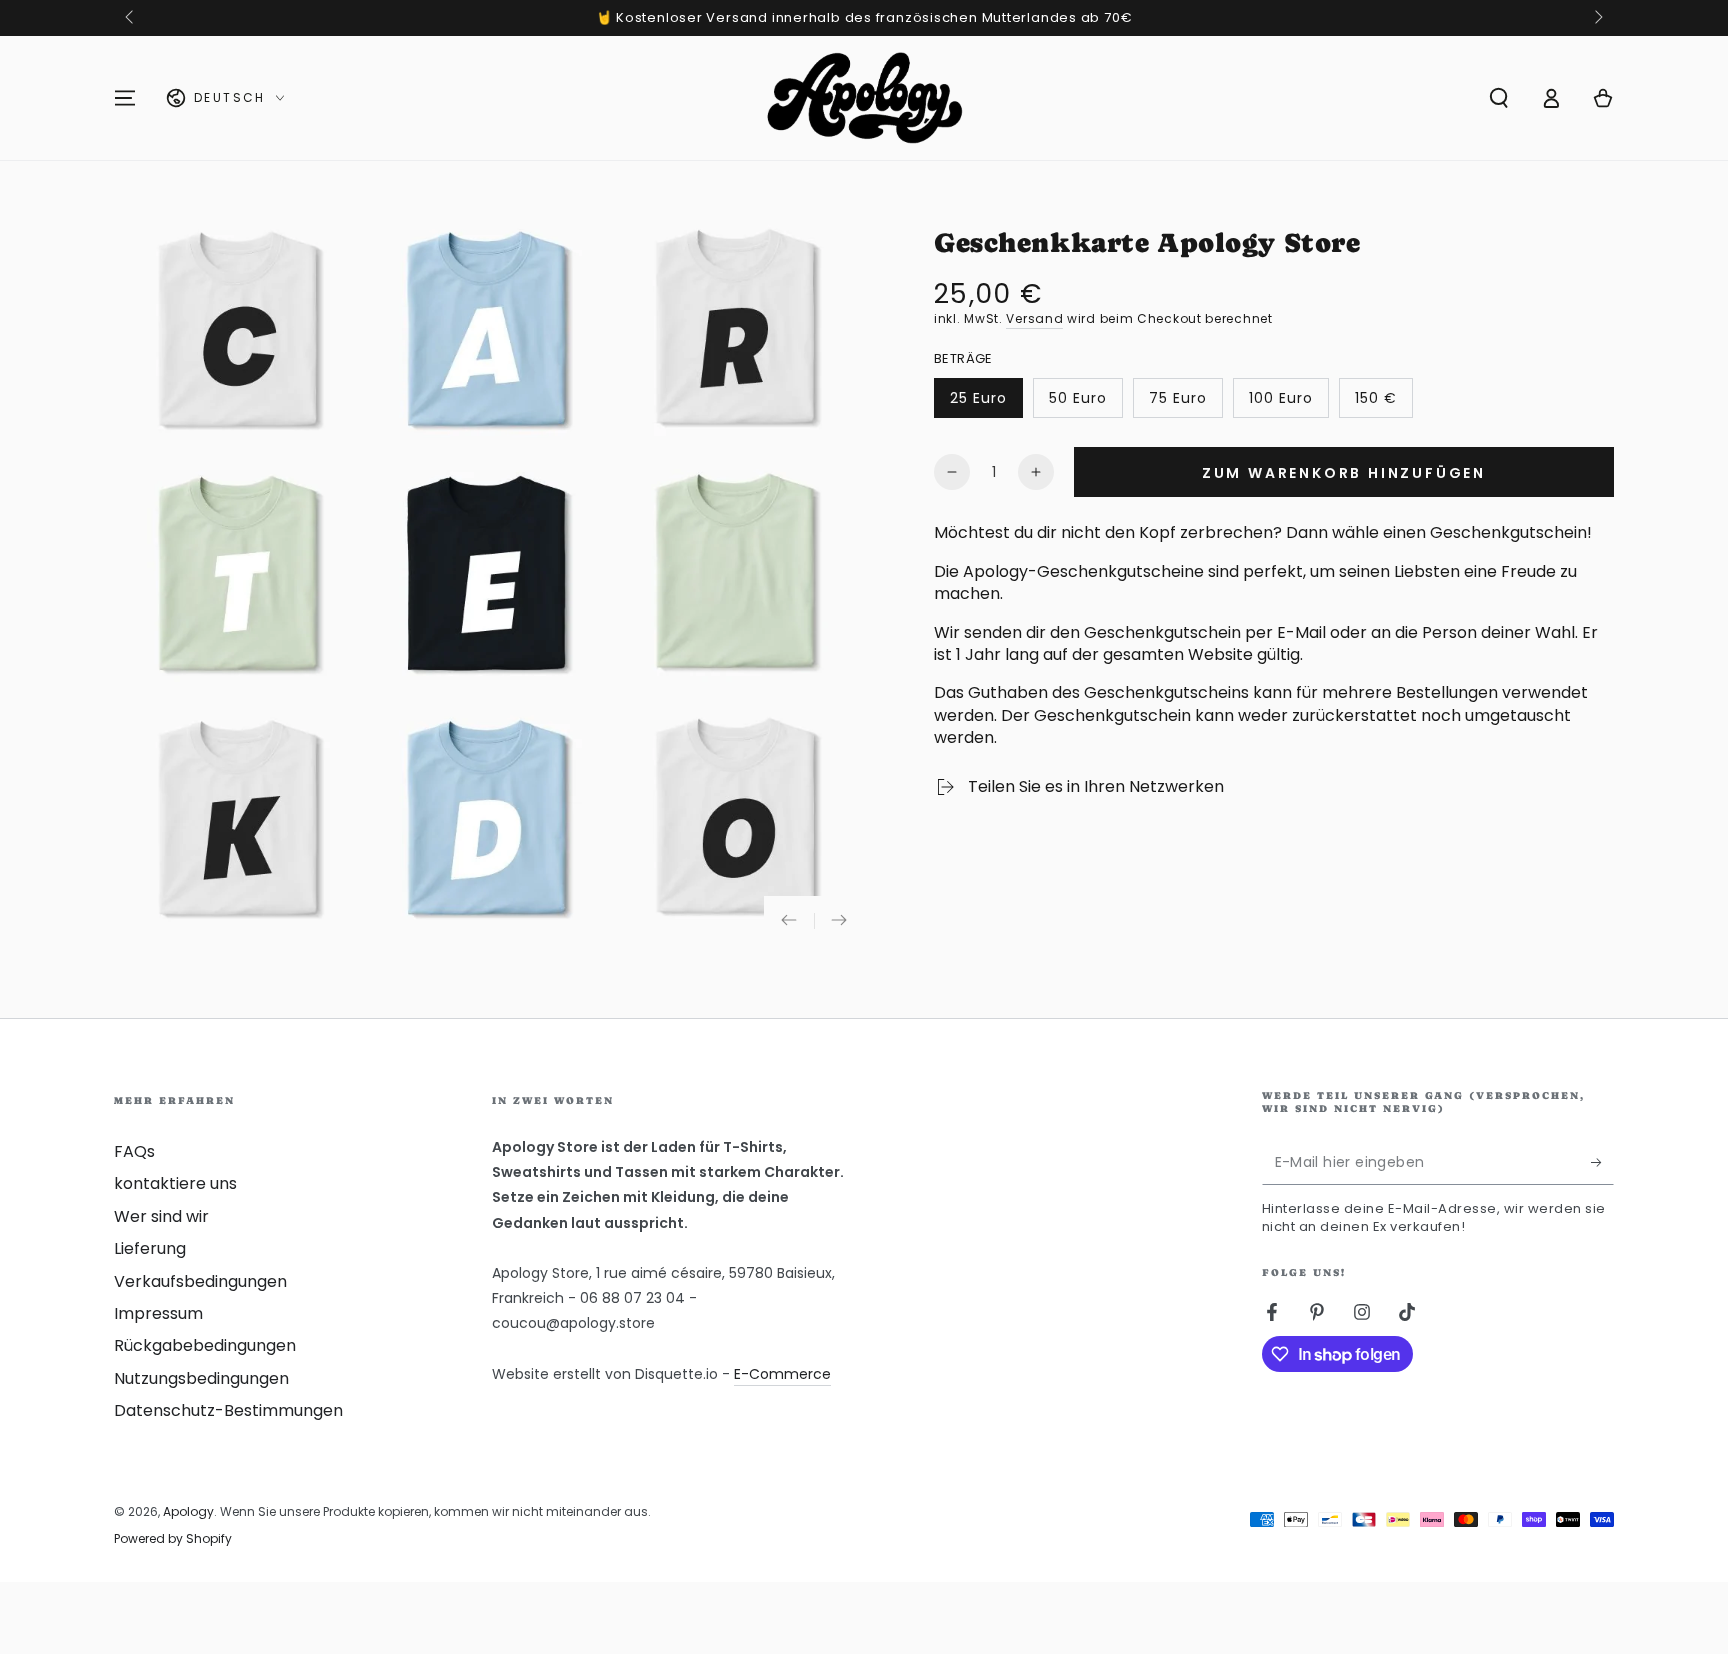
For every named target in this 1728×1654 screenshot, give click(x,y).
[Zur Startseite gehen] (864, 98)
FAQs (134, 1151)
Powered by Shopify (173, 1539)
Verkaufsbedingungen (200, 1281)
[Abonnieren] (1602, 1162)
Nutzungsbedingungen (201, 1378)
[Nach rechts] (1597, 18)
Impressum (158, 1313)
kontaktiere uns (175, 1183)
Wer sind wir (161, 1216)
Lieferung (150, 1248)
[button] (1499, 98)
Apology (188, 1511)
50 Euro (1085, 403)
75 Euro (1185, 403)
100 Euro (1288, 403)
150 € (1383, 403)
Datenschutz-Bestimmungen (228, 1410)
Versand (1034, 318)
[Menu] (125, 98)
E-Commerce (782, 1374)
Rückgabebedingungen (205, 1345)
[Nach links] (131, 18)
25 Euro (986, 403)
